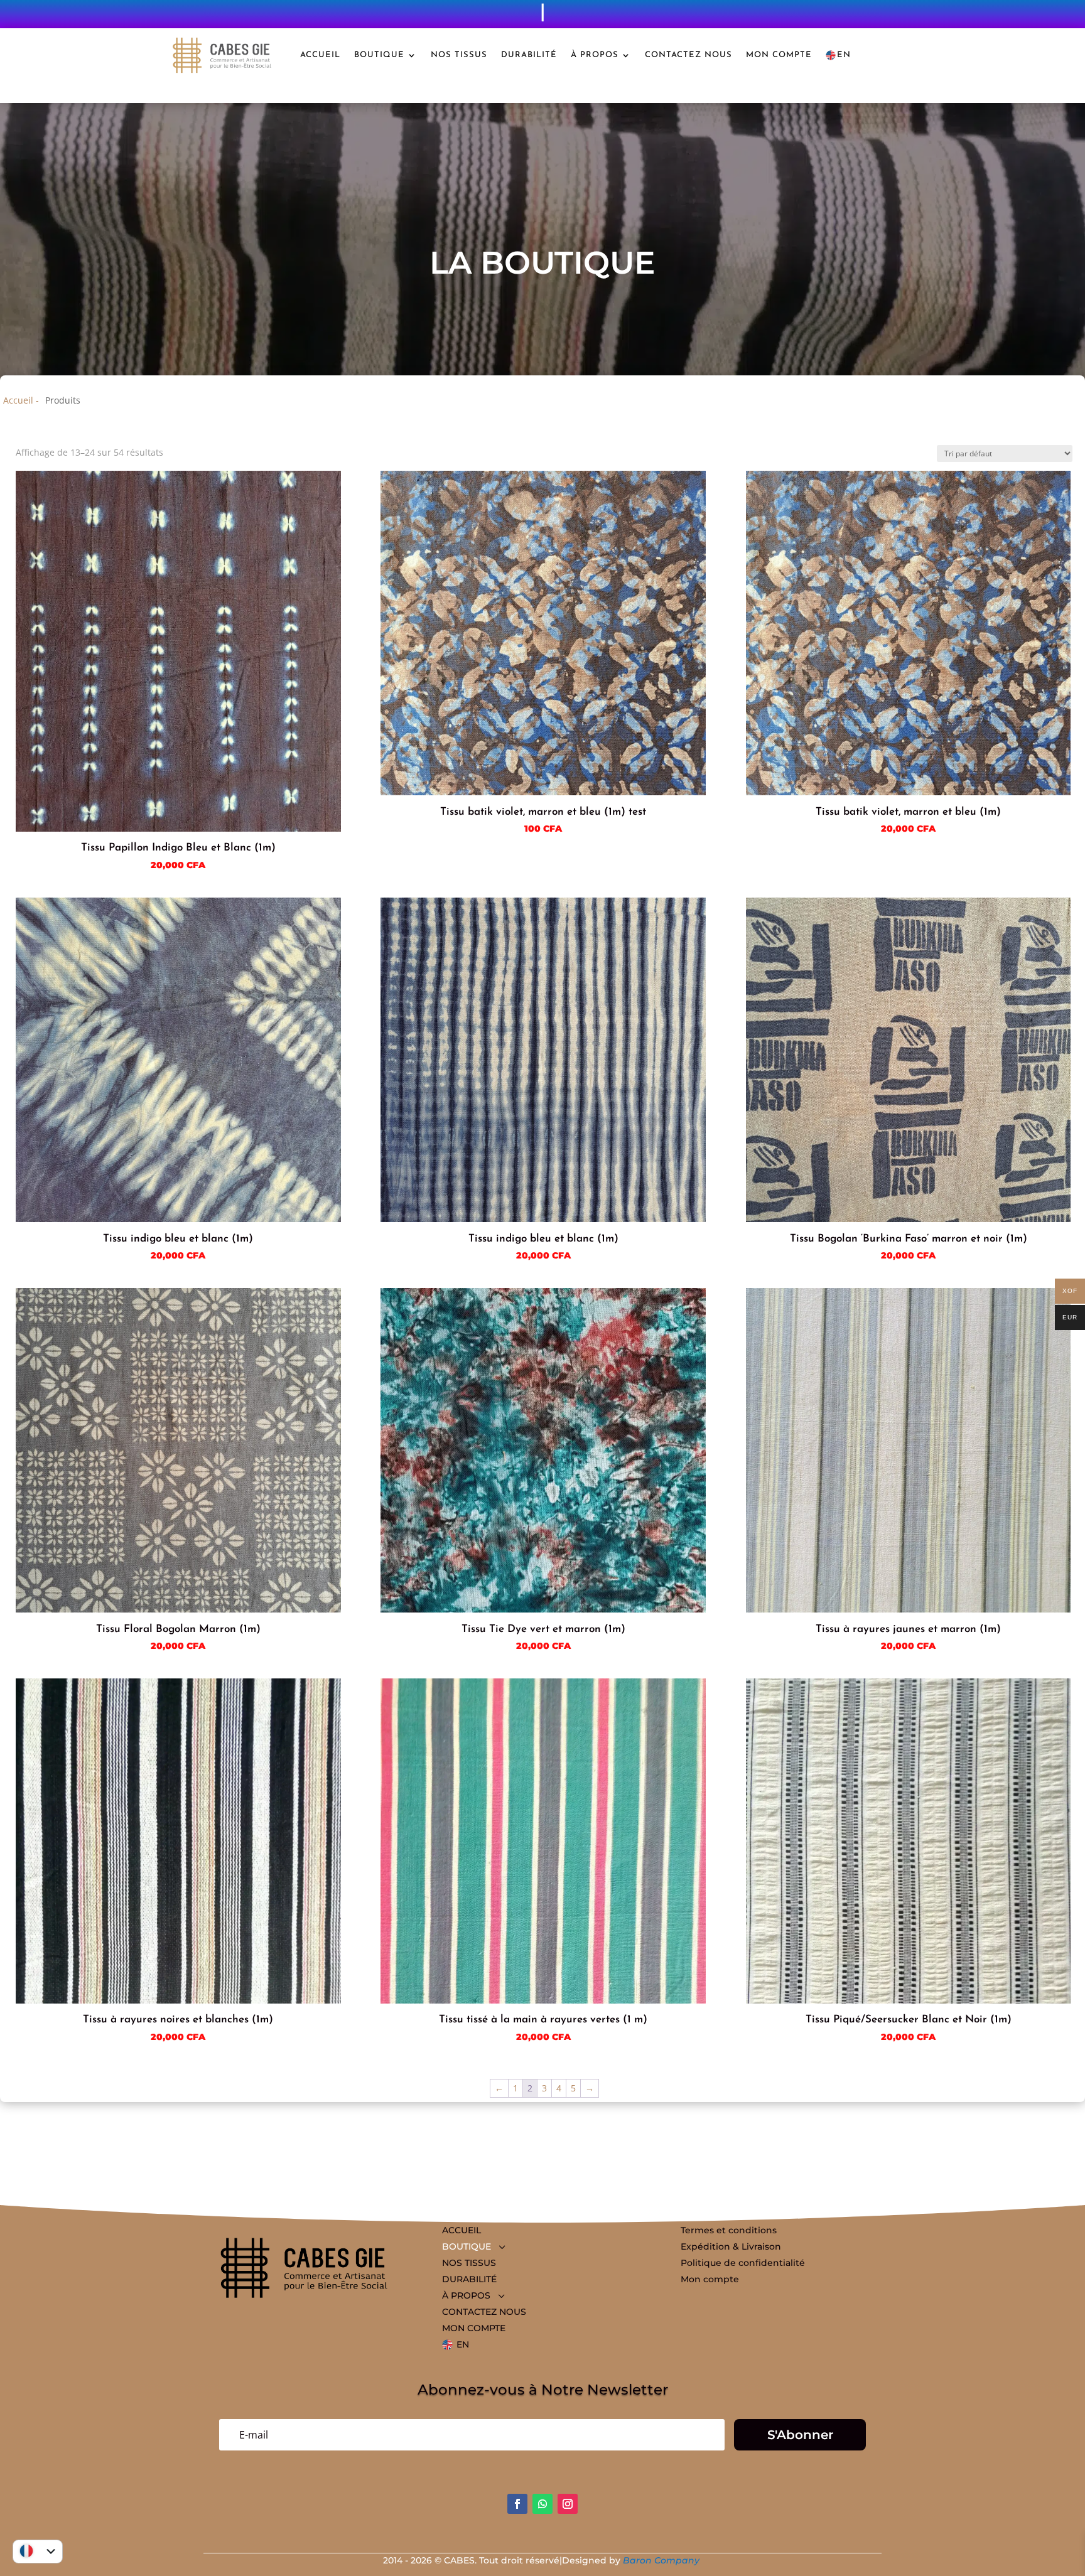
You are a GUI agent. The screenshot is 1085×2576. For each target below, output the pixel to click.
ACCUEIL (320, 55)
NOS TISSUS (459, 55)
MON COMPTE (779, 55)
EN (844, 55)
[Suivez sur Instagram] (568, 2504)
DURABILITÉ (529, 55)
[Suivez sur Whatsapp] (542, 2504)
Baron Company (662, 2560)
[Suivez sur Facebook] (517, 2504)
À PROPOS (595, 55)
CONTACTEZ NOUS (688, 55)
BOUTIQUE (379, 55)
